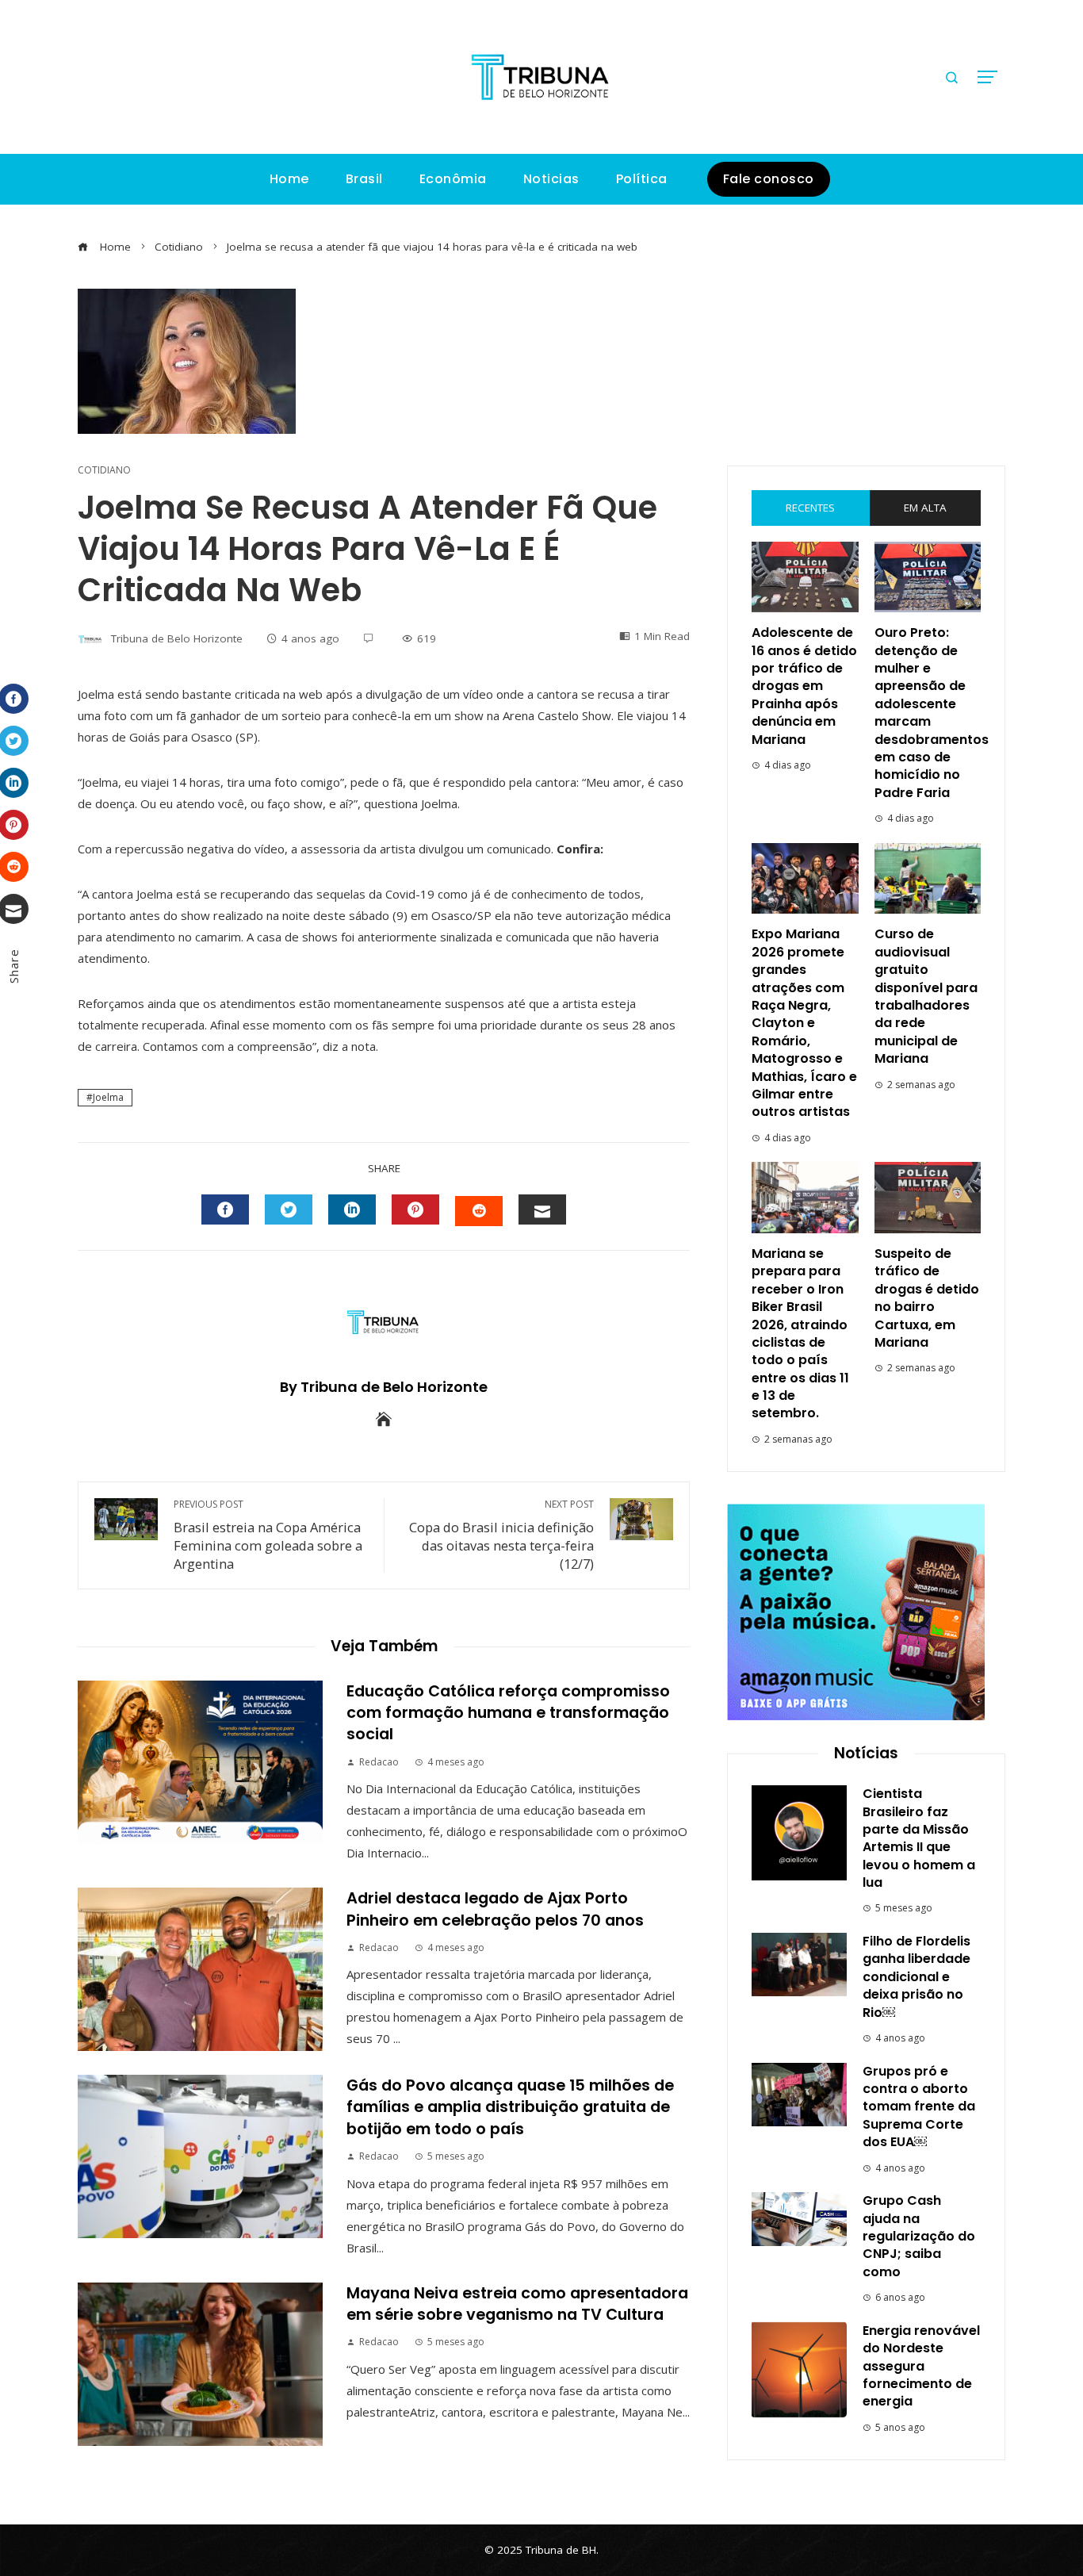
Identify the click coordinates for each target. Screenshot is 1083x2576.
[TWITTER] (289, 1209)
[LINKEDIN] (352, 1209)
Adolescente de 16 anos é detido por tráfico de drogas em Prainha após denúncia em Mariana (804, 686)
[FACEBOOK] (225, 1209)
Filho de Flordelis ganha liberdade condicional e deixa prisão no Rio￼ (917, 1977)
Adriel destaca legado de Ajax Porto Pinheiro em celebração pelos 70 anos (495, 1909)
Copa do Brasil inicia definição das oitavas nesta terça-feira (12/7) (501, 1535)
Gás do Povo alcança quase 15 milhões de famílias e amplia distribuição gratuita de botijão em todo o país (510, 2107)
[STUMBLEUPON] (479, 1211)
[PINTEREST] (415, 1209)
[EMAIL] (542, 1209)
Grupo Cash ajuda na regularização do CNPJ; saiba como (919, 2236)
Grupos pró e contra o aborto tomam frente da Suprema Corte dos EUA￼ (919, 2107)
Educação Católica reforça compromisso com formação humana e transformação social (508, 1713)
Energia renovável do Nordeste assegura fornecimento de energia (921, 2366)
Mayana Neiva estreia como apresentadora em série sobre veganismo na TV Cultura (517, 2304)
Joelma (108, 1097)
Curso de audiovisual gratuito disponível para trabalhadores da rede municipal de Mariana (926, 996)
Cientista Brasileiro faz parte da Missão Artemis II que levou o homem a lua (919, 1838)
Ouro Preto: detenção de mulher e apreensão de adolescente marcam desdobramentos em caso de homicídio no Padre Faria (932, 713)
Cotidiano (104, 470)
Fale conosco (769, 179)
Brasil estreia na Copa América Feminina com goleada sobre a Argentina (268, 1535)
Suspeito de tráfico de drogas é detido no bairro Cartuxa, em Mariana (927, 1298)
